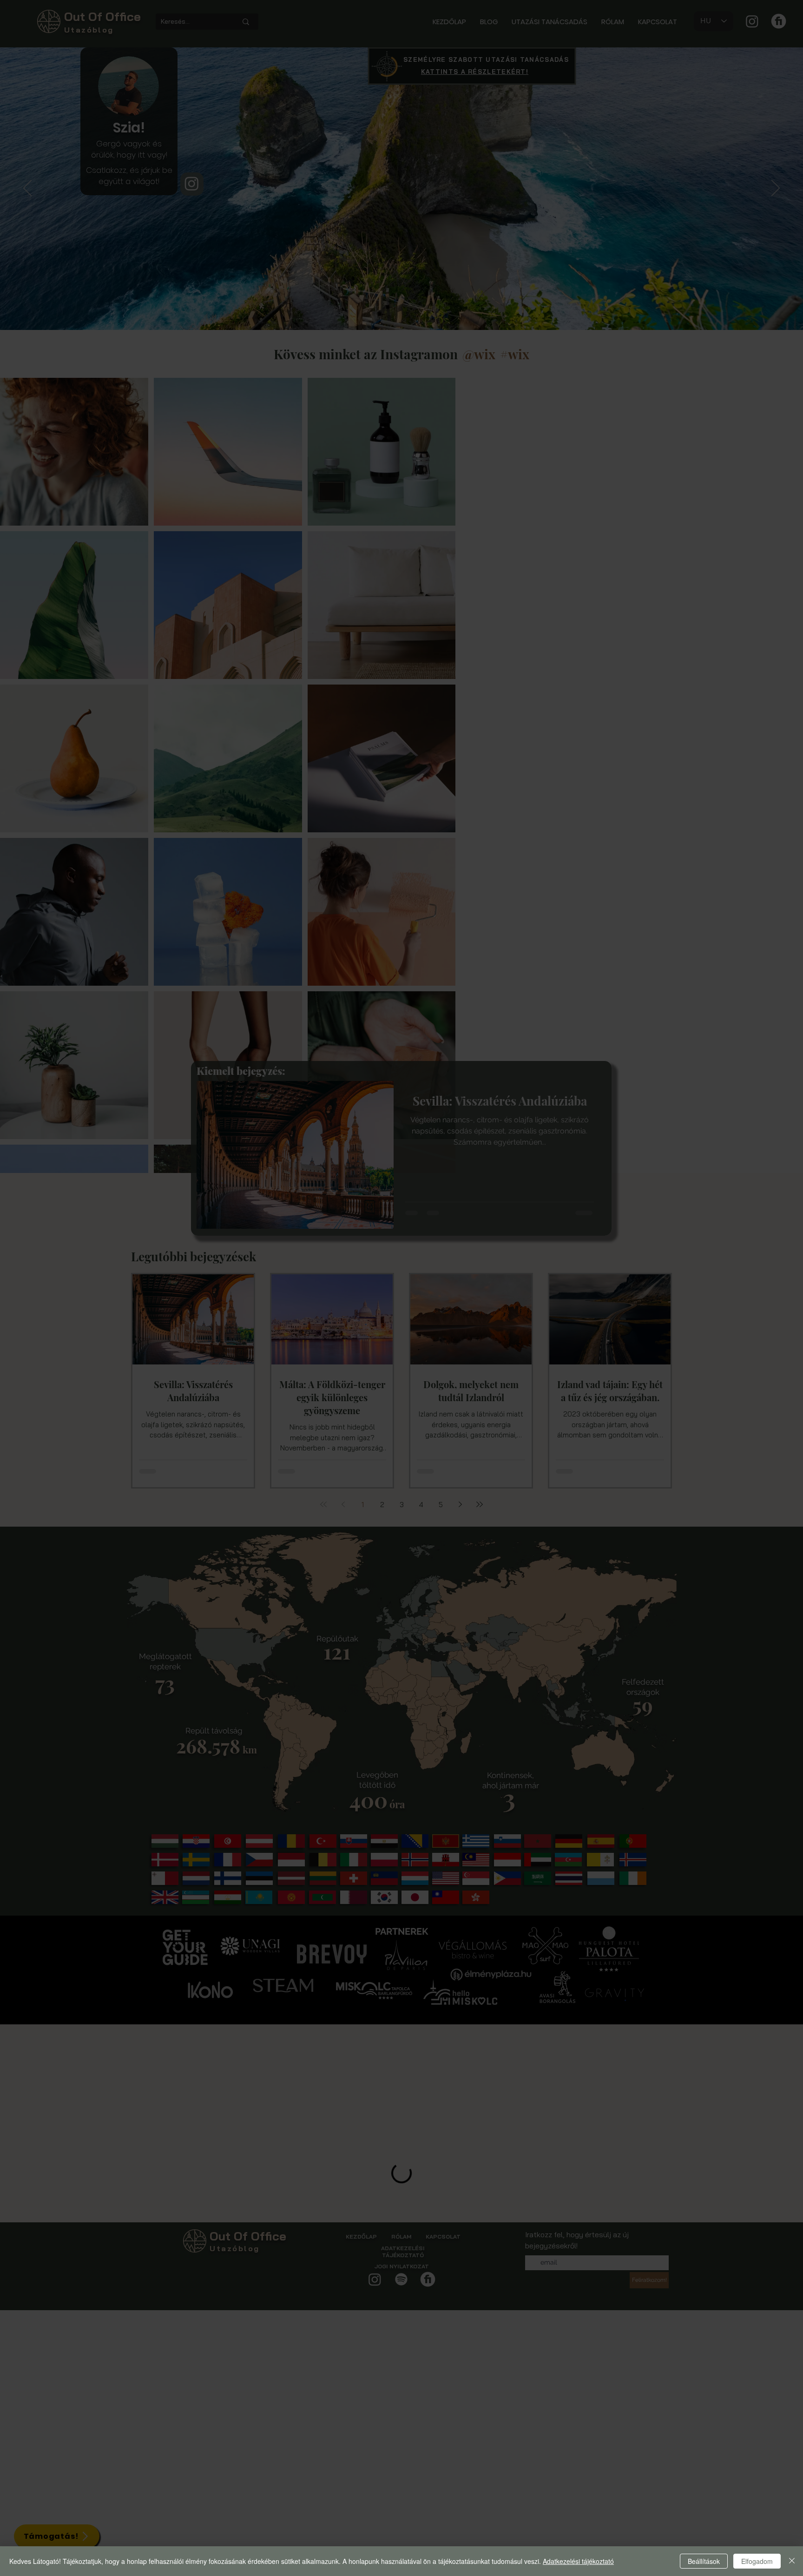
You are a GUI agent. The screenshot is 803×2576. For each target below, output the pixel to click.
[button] (563, 1212)
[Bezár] (792, 2561)
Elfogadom (757, 2561)
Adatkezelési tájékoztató (578, 2561)
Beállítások (704, 2561)
